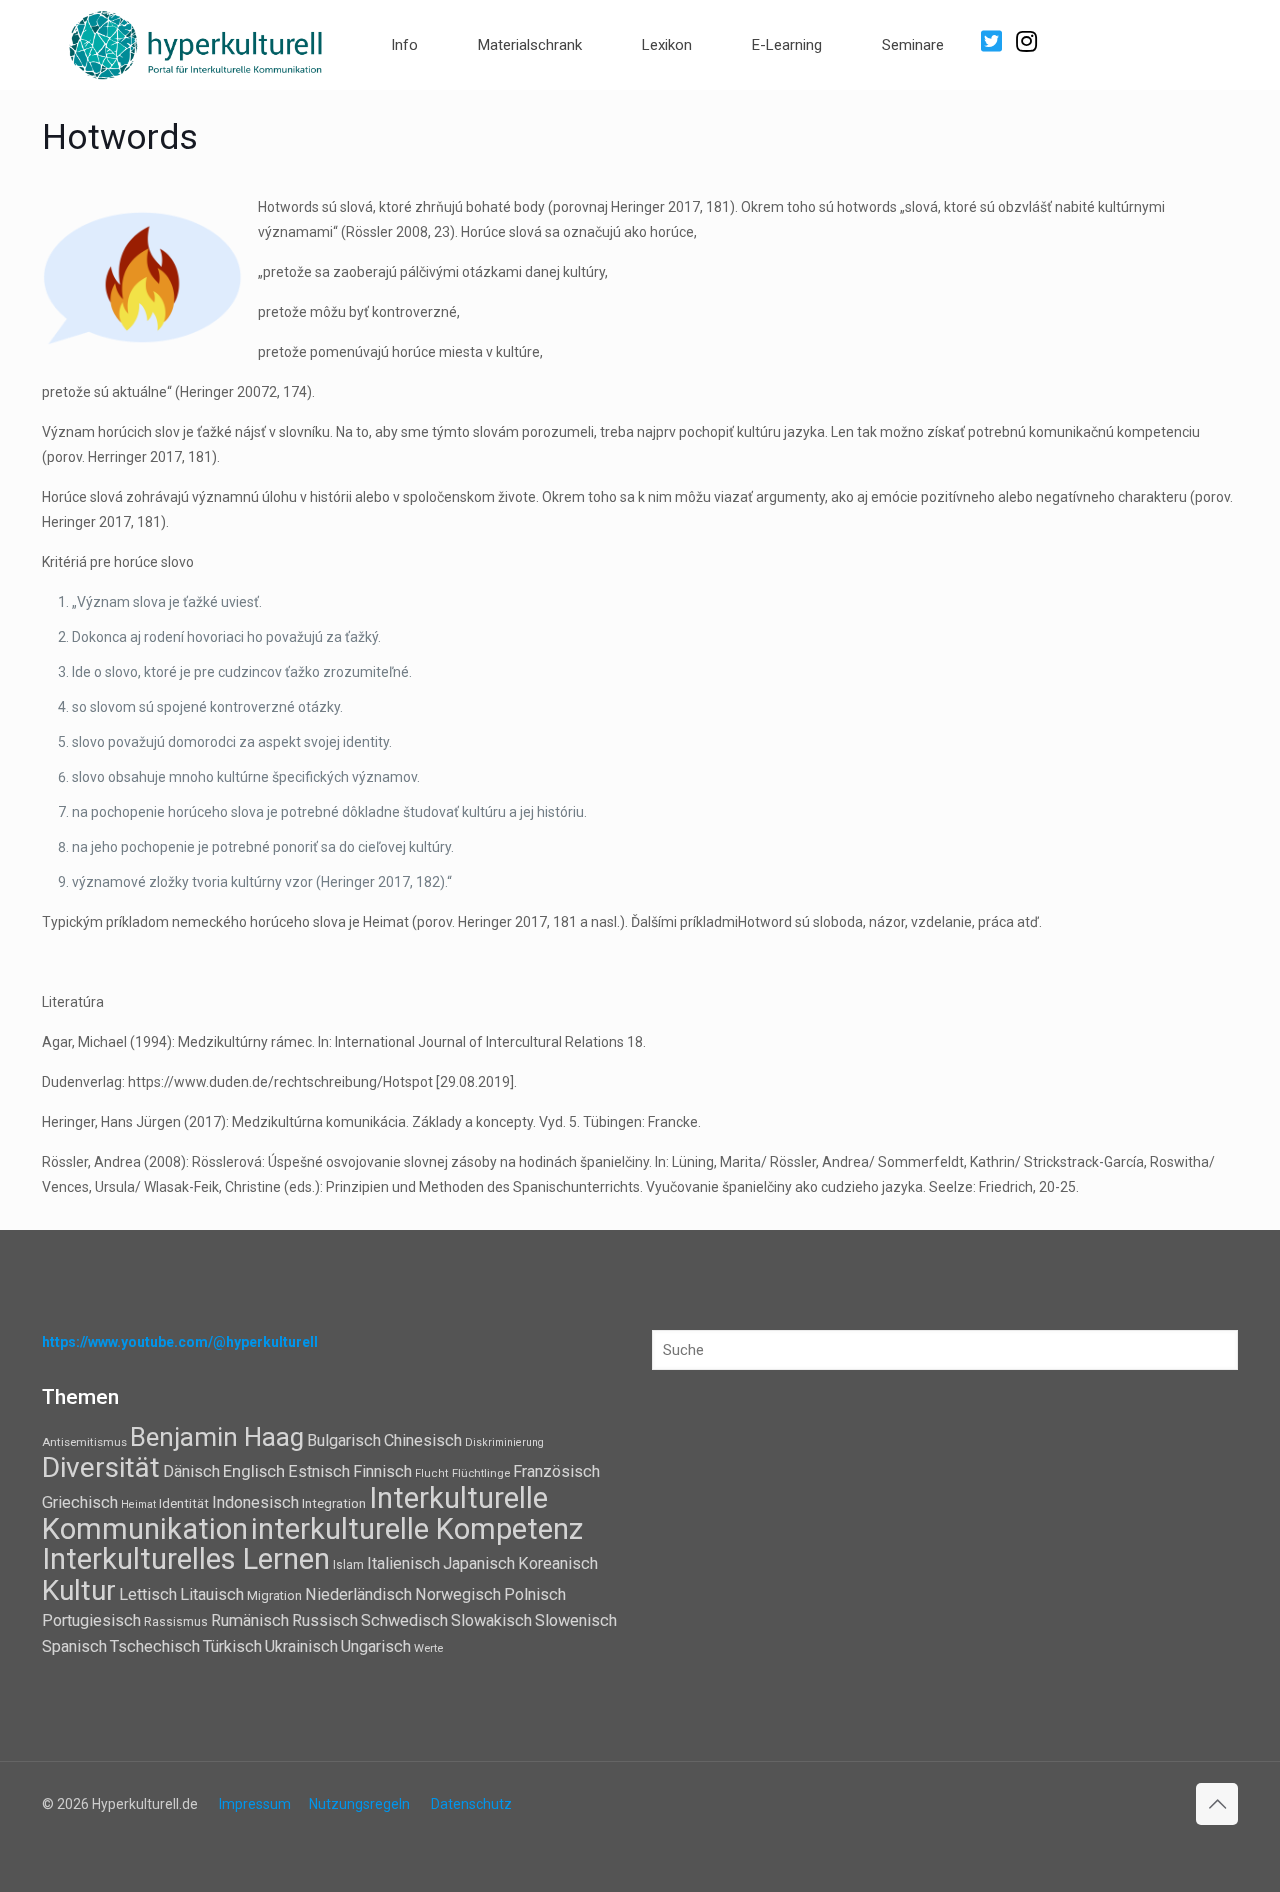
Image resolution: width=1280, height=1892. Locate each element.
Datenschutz (471, 1804)
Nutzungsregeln (359, 1804)
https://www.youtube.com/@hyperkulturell (180, 1342)
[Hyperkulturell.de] (196, 42)
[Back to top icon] (1217, 1804)
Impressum (255, 1804)
